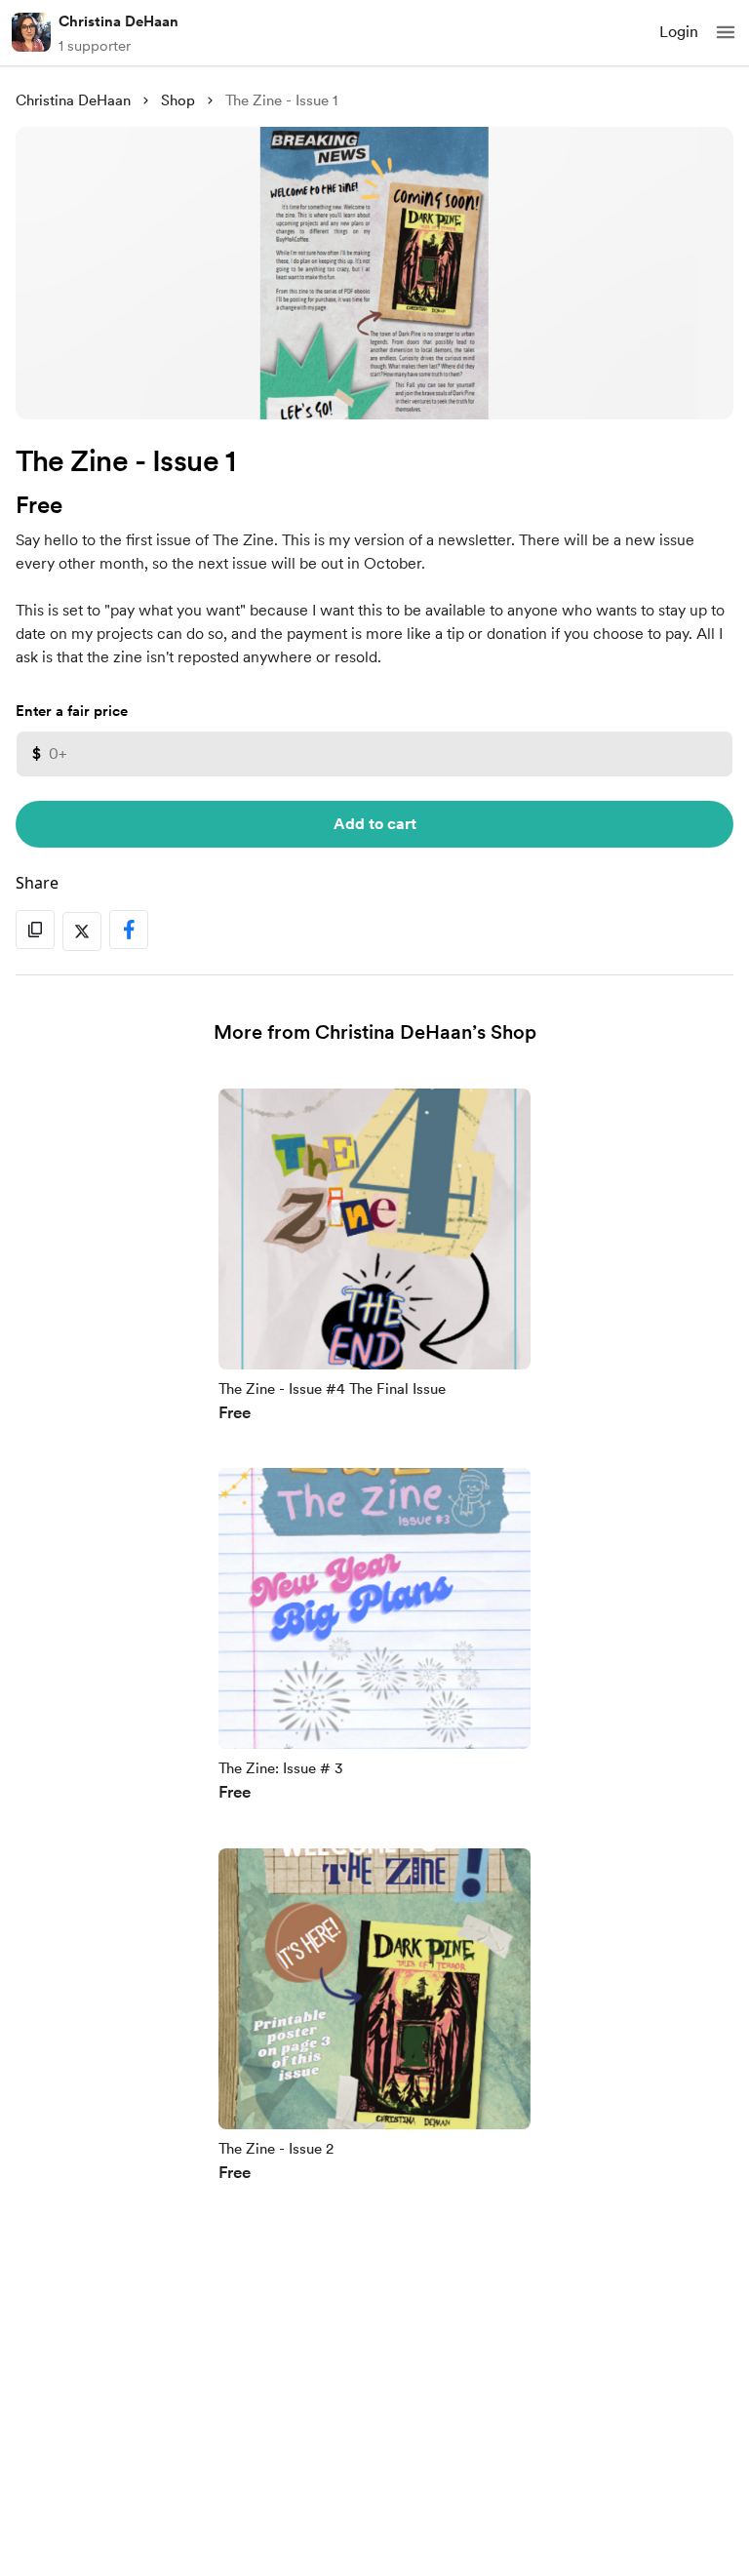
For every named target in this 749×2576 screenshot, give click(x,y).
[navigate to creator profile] (31, 32)
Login (679, 32)
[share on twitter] (82, 931)
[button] (726, 32)
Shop (178, 100)
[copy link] (35, 930)
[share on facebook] (129, 930)
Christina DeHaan (118, 21)
